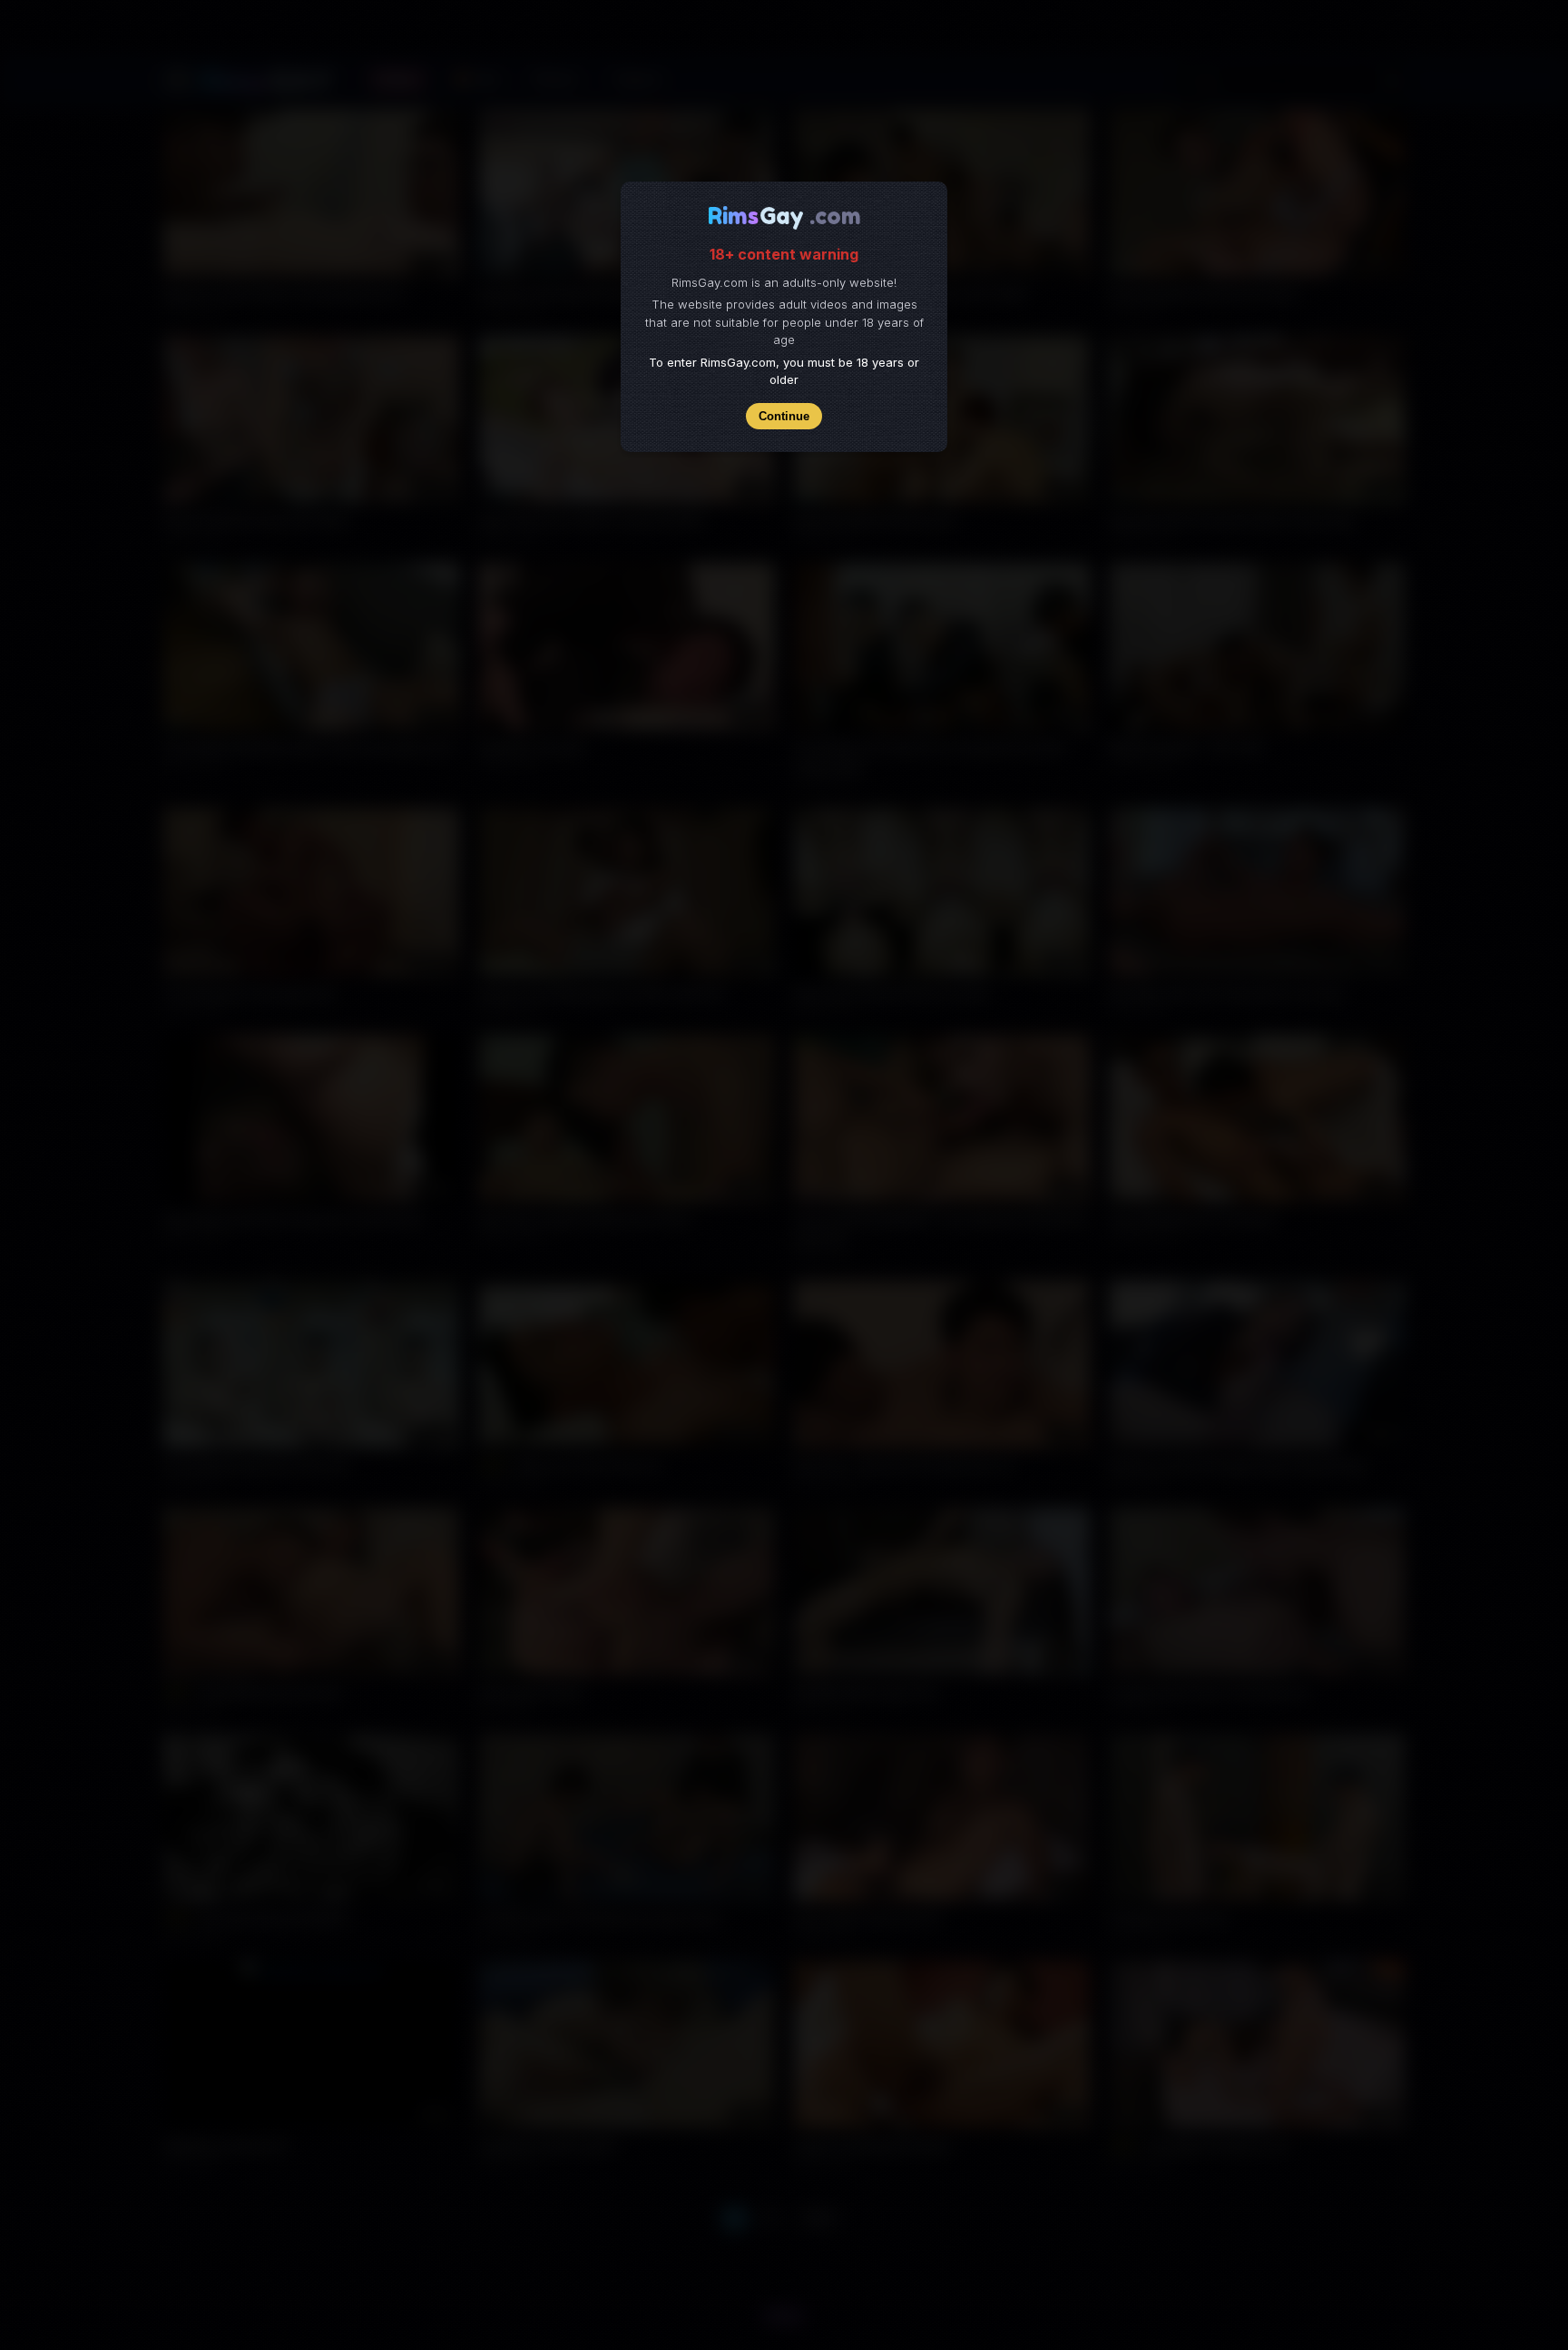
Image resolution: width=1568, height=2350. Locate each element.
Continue (784, 416)
